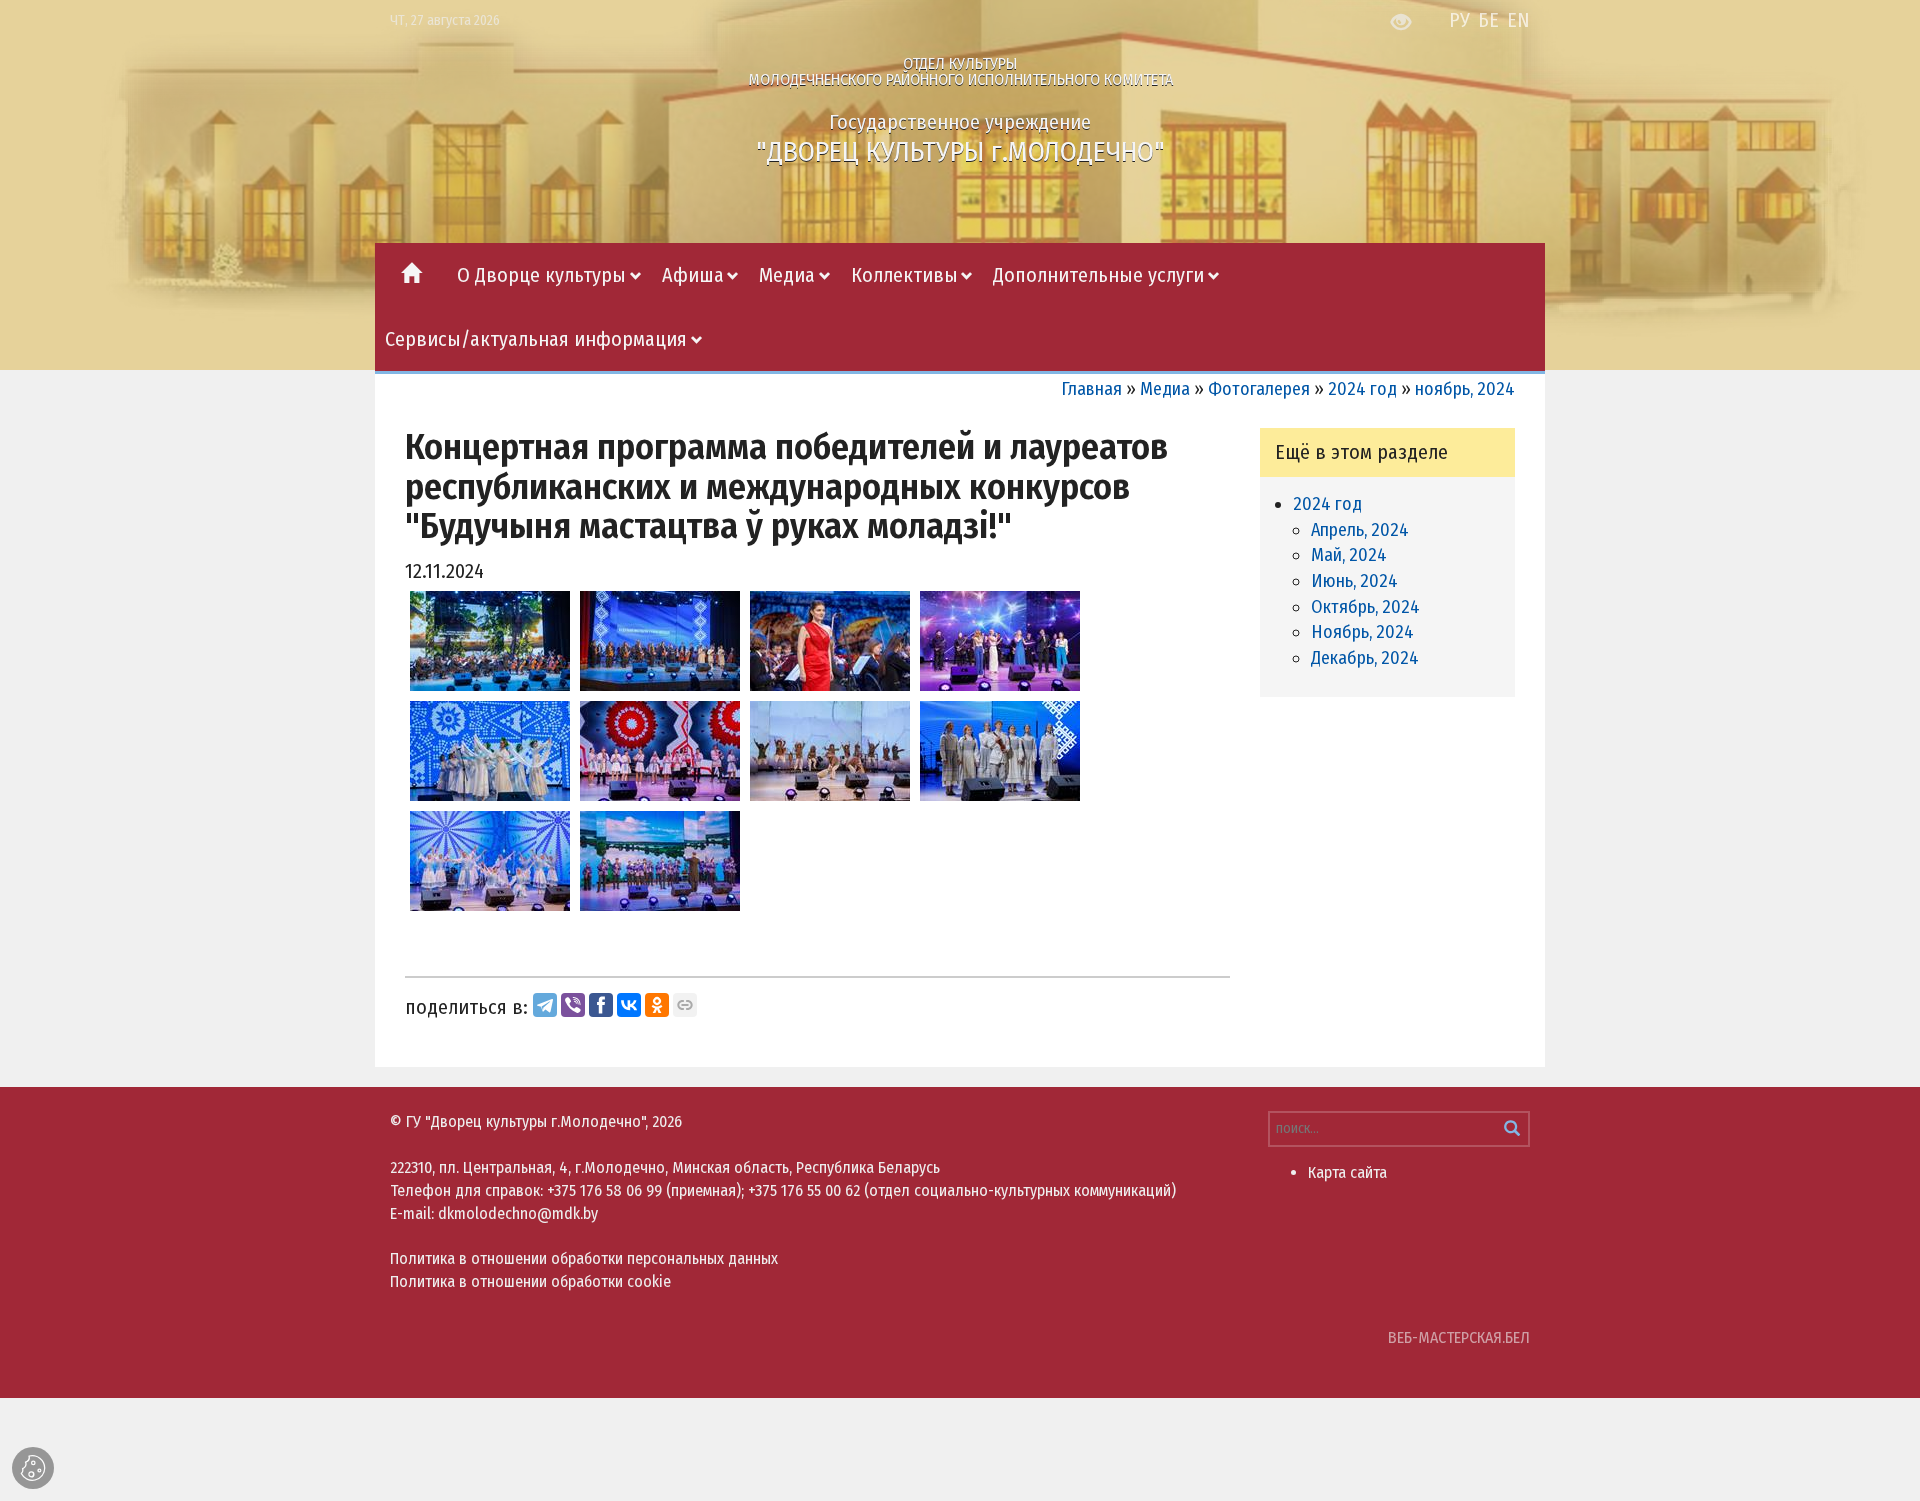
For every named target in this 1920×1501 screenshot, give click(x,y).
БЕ (1488, 20)
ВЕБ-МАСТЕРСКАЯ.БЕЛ (1459, 1337)
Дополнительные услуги (1098, 275)
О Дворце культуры (541, 275)
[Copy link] (685, 1005)
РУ (1459, 20)
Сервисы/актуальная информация (536, 339)
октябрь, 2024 (1365, 607)
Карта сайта (1347, 1172)
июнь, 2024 (1354, 581)
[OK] (657, 1005)
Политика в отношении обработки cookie (530, 1281)
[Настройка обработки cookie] (33, 1468)
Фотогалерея (1259, 389)
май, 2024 (1349, 555)
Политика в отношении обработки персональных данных (584, 1258)
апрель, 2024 (1360, 530)
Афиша (693, 275)
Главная (1091, 389)
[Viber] (573, 1005)
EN (1518, 20)
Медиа (787, 275)
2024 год (1362, 389)
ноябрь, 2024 (1465, 389)
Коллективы (904, 275)
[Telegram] (545, 1005)
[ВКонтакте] (629, 1005)
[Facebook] (601, 1005)
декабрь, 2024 (1365, 658)
